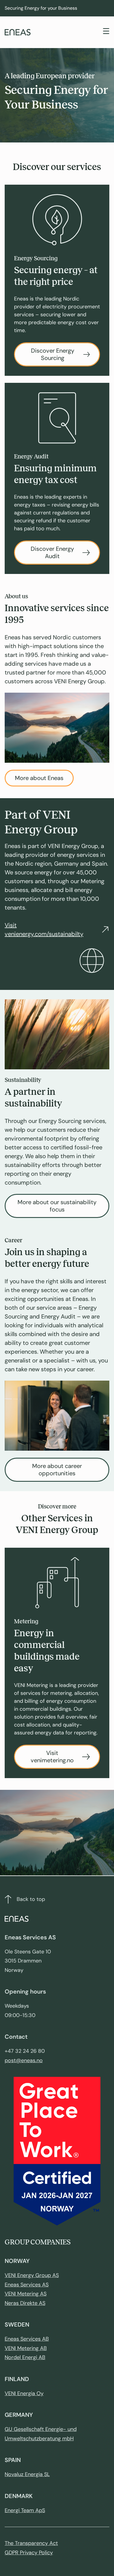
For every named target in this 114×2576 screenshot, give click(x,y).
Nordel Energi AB (25, 2357)
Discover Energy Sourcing (53, 354)
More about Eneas (39, 778)
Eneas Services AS (27, 2285)
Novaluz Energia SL (27, 2474)
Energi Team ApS (25, 2510)
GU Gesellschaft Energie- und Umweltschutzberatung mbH (41, 2434)
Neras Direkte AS (25, 2303)
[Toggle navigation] (106, 32)
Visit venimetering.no (52, 1757)
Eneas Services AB (27, 2339)
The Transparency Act (31, 2543)
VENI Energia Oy (24, 2393)
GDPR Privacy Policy (29, 2553)
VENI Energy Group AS (32, 2275)
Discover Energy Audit (52, 552)
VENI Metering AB (26, 2348)
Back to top (31, 1899)
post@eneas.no (24, 2060)
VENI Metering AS (26, 2294)
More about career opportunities (57, 1470)
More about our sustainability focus (57, 1206)
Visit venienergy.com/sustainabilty (44, 930)
